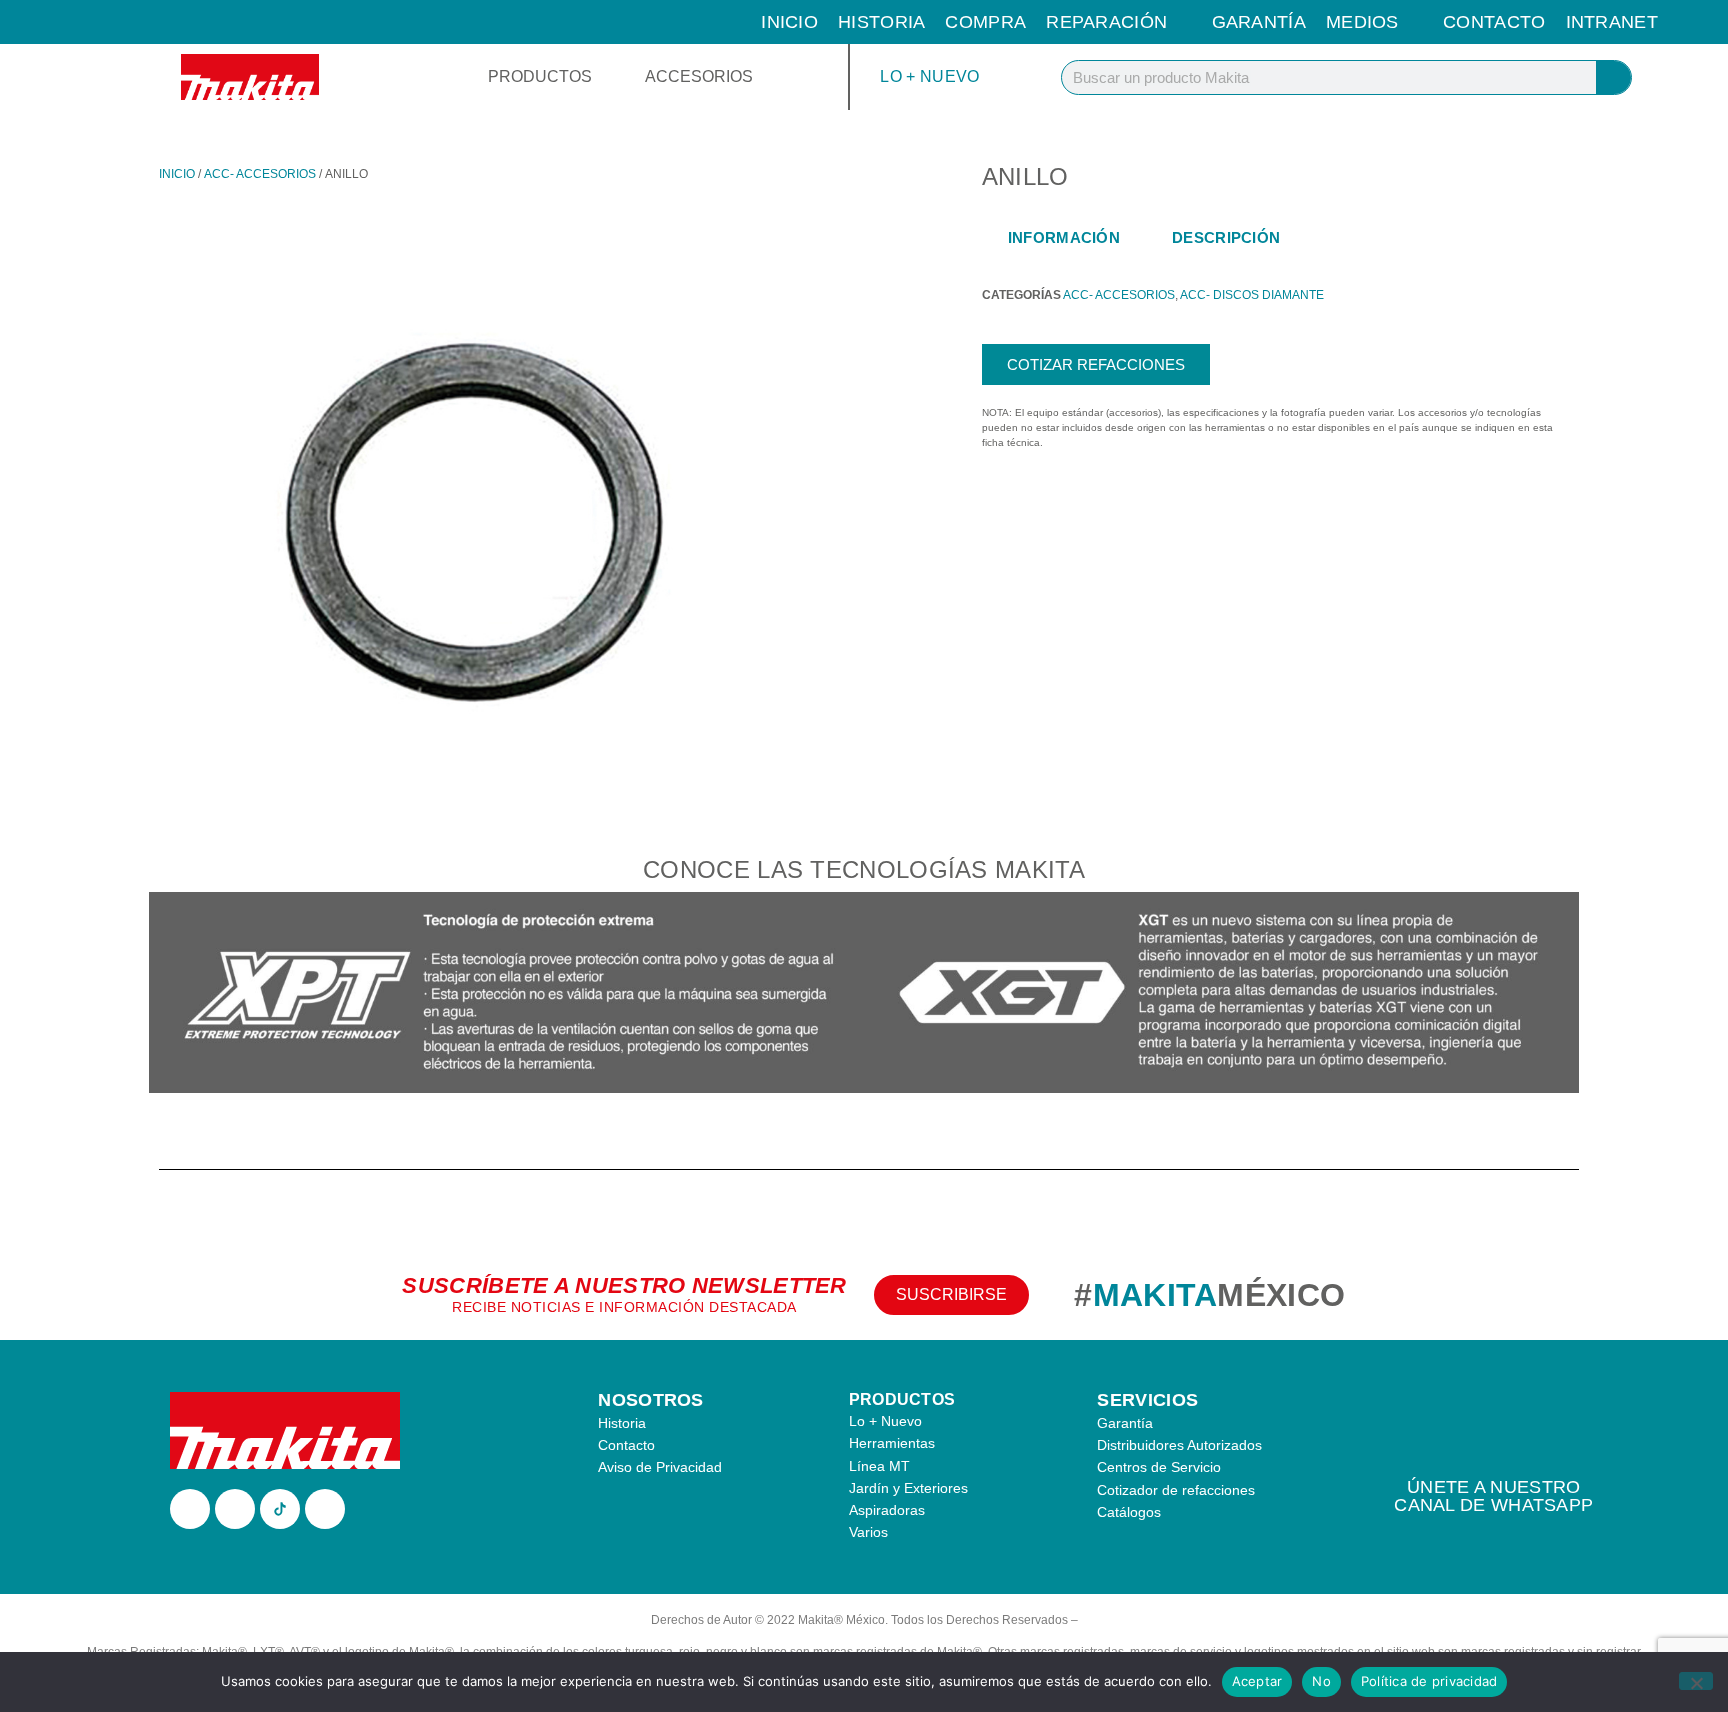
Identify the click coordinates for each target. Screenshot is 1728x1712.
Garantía (1259, 22)
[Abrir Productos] (605, 77)
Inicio (789, 22)
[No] (1696, 1681)
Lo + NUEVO (929, 76)
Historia (881, 22)
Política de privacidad (1429, 1681)
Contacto (1494, 22)
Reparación (1106, 22)
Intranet (1612, 22)
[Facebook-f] (190, 1509)
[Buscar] (1613, 77)
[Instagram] (235, 1509)
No (1321, 1681)
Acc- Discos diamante (1252, 295)
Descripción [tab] (1226, 237)
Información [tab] (1064, 237)
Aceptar (1257, 1681)
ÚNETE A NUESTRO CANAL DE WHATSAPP (1493, 1496)
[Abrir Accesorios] (766, 77)
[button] (168, 995)
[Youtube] (325, 1509)
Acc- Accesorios (260, 174)
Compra (985, 22)
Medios (1362, 22)
